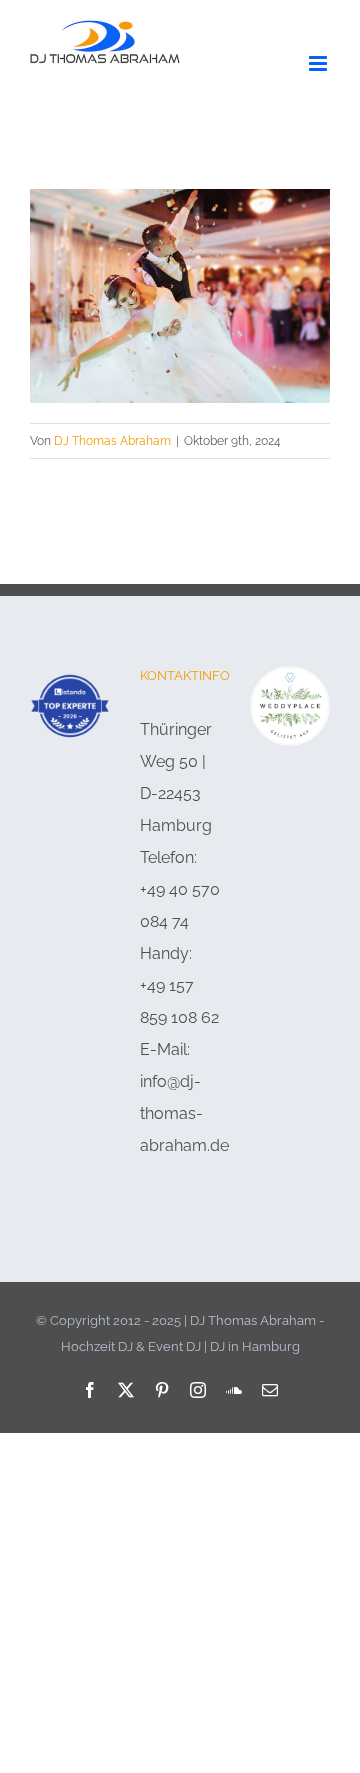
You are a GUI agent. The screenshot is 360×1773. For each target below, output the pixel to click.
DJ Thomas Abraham (112, 441)
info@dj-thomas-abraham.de (184, 1113)
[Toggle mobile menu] (319, 63)
